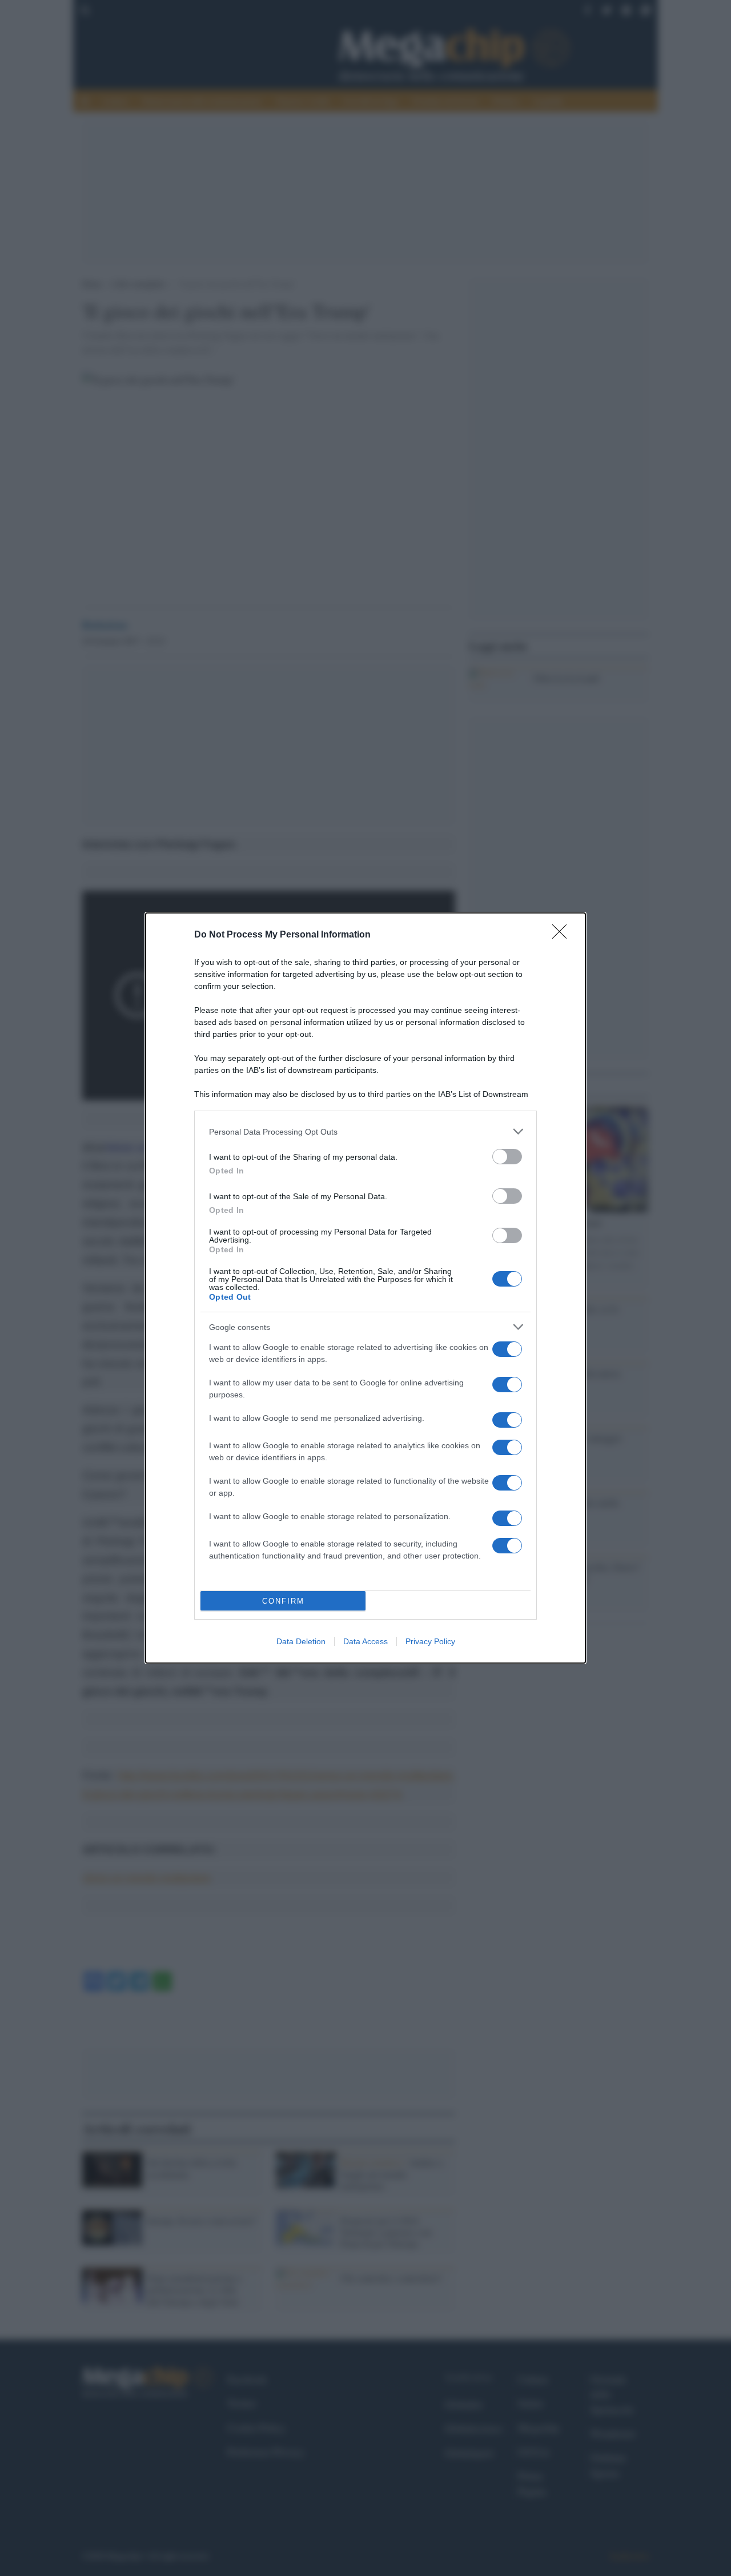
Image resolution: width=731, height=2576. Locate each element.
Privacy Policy (430, 1641)
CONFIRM (283, 1601)
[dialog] (365, 1288)
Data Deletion (301, 1641)
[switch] (507, 1157)
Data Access (365, 1641)
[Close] (563, 935)
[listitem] (365, 1131)
